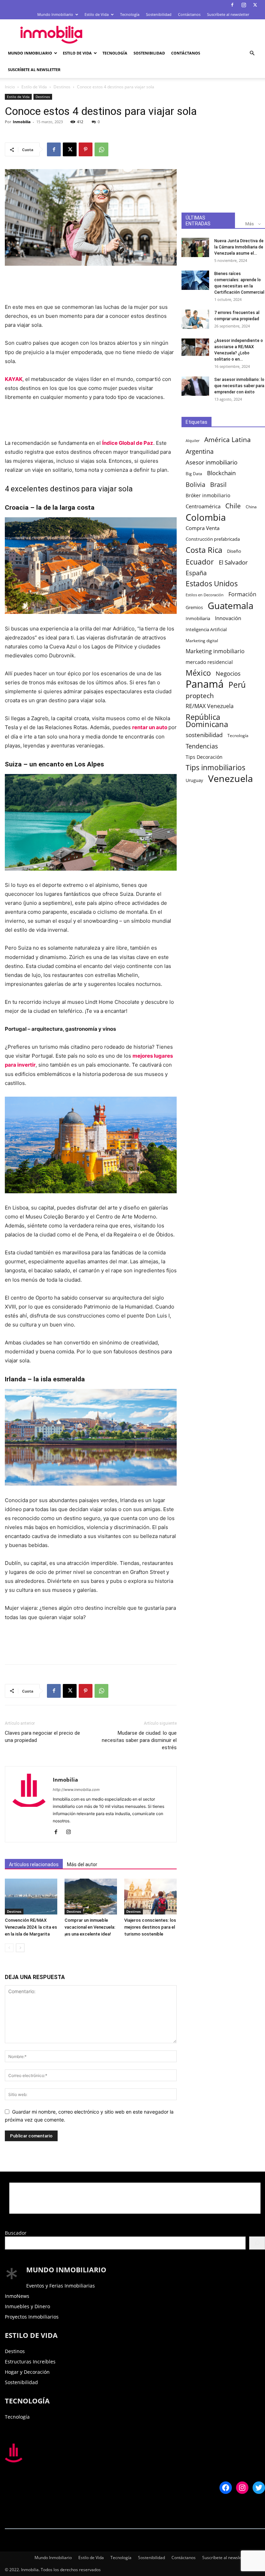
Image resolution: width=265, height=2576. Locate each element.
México (198, 673)
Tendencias (202, 746)
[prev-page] (9, 1948)
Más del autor (82, 1864)
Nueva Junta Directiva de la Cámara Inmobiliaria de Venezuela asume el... (239, 247)
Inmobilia (22, 122)
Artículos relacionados (34, 1864)
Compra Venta (203, 528)
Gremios (194, 608)
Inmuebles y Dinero (27, 2306)
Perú (237, 685)
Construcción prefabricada (213, 539)
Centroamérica (203, 506)
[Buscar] (257, 2243)
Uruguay (194, 780)
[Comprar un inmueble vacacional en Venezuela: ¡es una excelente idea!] (91, 1897)
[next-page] (20, 1948)
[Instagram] (244, 5)
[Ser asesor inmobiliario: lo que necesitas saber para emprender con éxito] (195, 386)
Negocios (228, 673)
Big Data (194, 473)
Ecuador (200, 562)
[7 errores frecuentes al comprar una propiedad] (195, 319)
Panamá (205, 684)
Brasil (218, 485)
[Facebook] (232, 5)
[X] (255, 5)
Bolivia (195, 484)
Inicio (10, 87)
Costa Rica (204, 550)
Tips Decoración (204, 757)
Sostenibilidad (159, 14)
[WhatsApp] (101, 149)
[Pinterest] (86, 149)
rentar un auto (150, 727)
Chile (233, 506)
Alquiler (193, 441)
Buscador (16, 2233)
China (251, 507)
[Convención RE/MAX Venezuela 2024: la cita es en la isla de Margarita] (31, 1897)
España (196, 573)
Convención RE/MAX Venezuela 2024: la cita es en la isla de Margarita (31, 1927)
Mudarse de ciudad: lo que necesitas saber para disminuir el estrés (139, 1740)
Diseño (234, 551)
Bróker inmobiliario (208, 495)
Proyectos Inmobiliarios (32, 2317)
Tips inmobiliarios (215, 768)
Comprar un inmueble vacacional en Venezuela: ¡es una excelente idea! (90, 1927)
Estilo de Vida (97, 14)
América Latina (228, 440)
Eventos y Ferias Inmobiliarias (61, 2286)
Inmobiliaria (198, 619)
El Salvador (233, 562)
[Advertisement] (179, 35)
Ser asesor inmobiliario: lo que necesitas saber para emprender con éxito (239, 386)
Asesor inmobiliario (212, 462)
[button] (252, 53)
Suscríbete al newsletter (228, 14)
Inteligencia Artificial (206, 629)
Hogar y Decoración (27, 2372)
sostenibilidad (204, 735)
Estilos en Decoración (205, 595)
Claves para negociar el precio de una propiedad (42, 1737)
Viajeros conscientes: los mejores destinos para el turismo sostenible (150, 1927)
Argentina (200, 452)
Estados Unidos (212, 584)
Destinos (62, 87)
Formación (242, 594)
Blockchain (221, 473)
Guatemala (230, 606)
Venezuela (230, 778)
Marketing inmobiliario (215, 651)
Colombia (206, 517)
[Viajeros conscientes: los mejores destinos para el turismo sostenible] (150, 1897)
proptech (200, 696)
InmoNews (17, 2296)
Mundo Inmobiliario (55, 14)
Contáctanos (189, 14)
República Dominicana (207, 721)
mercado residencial (209, 662)
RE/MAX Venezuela (210, 706)
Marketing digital (202, 640)
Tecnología (130, 14)
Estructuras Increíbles (30, 2362)
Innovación (228, 618)
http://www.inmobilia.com (76, 1790)
